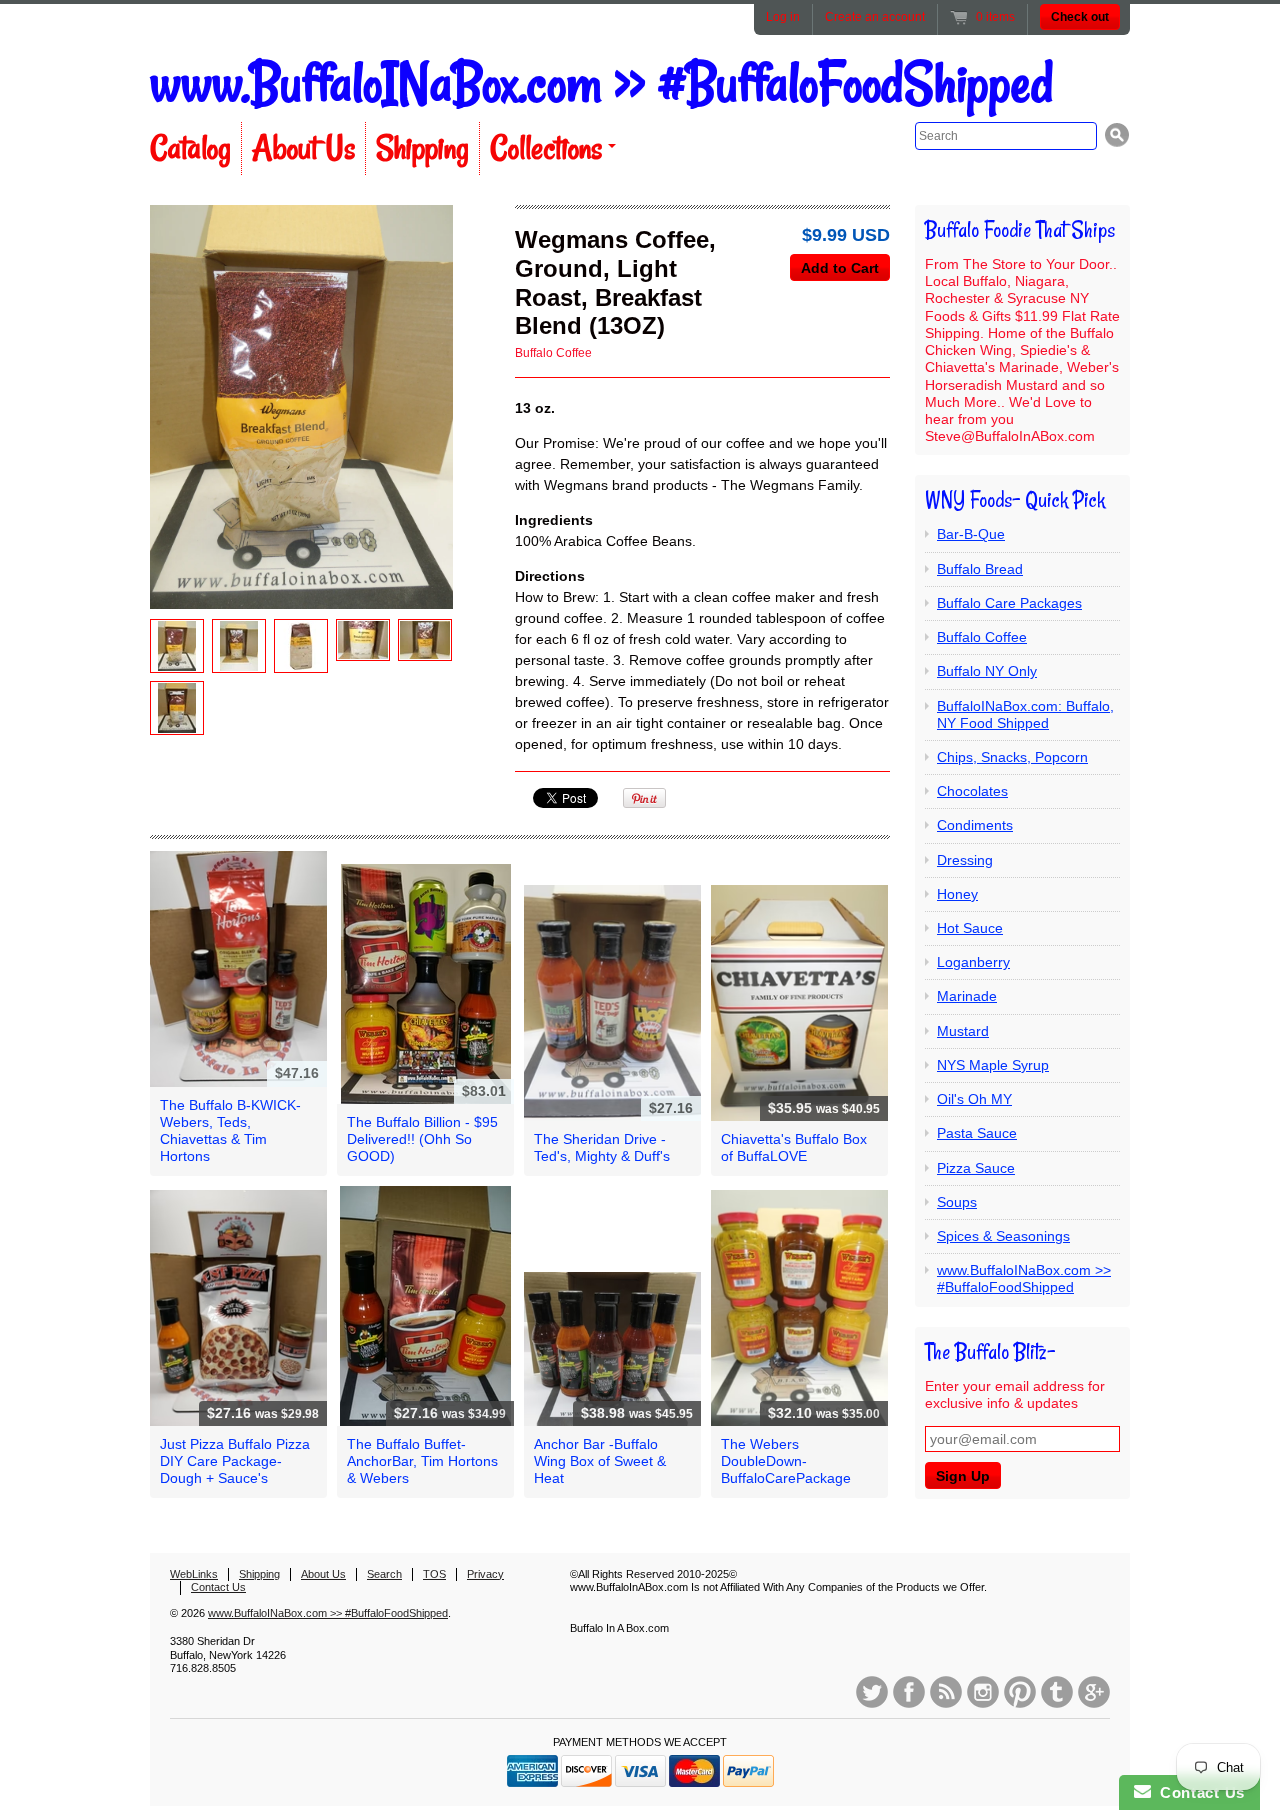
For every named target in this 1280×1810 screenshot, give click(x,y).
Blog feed (946, 1692)
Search (384, 1574)
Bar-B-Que (971, 534)
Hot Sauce (970, 928)
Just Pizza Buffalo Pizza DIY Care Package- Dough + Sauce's (235, 1461)
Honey (957, 894)
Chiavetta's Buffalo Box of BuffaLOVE (794, 1147)
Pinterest (1020, 1692)
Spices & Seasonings (1003, 1236)
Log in (783, 17)
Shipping (422, 148)
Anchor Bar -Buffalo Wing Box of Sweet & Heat (600, 1461)
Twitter (872, 1692)
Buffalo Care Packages (1009, 603)
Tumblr (1057, 1692)
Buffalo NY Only (987, 671)
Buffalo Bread (980, 569)
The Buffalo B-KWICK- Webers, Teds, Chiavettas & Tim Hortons (230, 1131)
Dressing (965, 860)
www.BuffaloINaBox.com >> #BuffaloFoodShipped (601, 83)
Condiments (975, 825)
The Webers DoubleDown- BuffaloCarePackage (786, 1461)
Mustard (963, 1031)
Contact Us (218, 1587)
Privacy (485, 1574)
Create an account (875, 17)
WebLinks (194, 1574)
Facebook (909, 1692)
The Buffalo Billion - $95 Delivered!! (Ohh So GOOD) (422, 1139)
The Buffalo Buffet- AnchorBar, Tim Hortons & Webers (422, 1461)
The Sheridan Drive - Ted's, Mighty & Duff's (602, 1147)
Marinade (967, 996)
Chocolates (972, 791)
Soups (957, 1202)
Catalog (190, 148)
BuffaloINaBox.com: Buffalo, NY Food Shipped (1025, 714)
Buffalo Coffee (553, 353)
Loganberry (973, 962)
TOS (434, 1574)
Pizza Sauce (976, 1168)
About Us (303, 148)
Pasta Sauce (977, 1133)
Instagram (983, 1692)
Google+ (1094, 1692)
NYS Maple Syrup (993, 1065)
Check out (1080, 17)
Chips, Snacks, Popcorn (1012, 757)
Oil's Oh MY (974, 1099)
